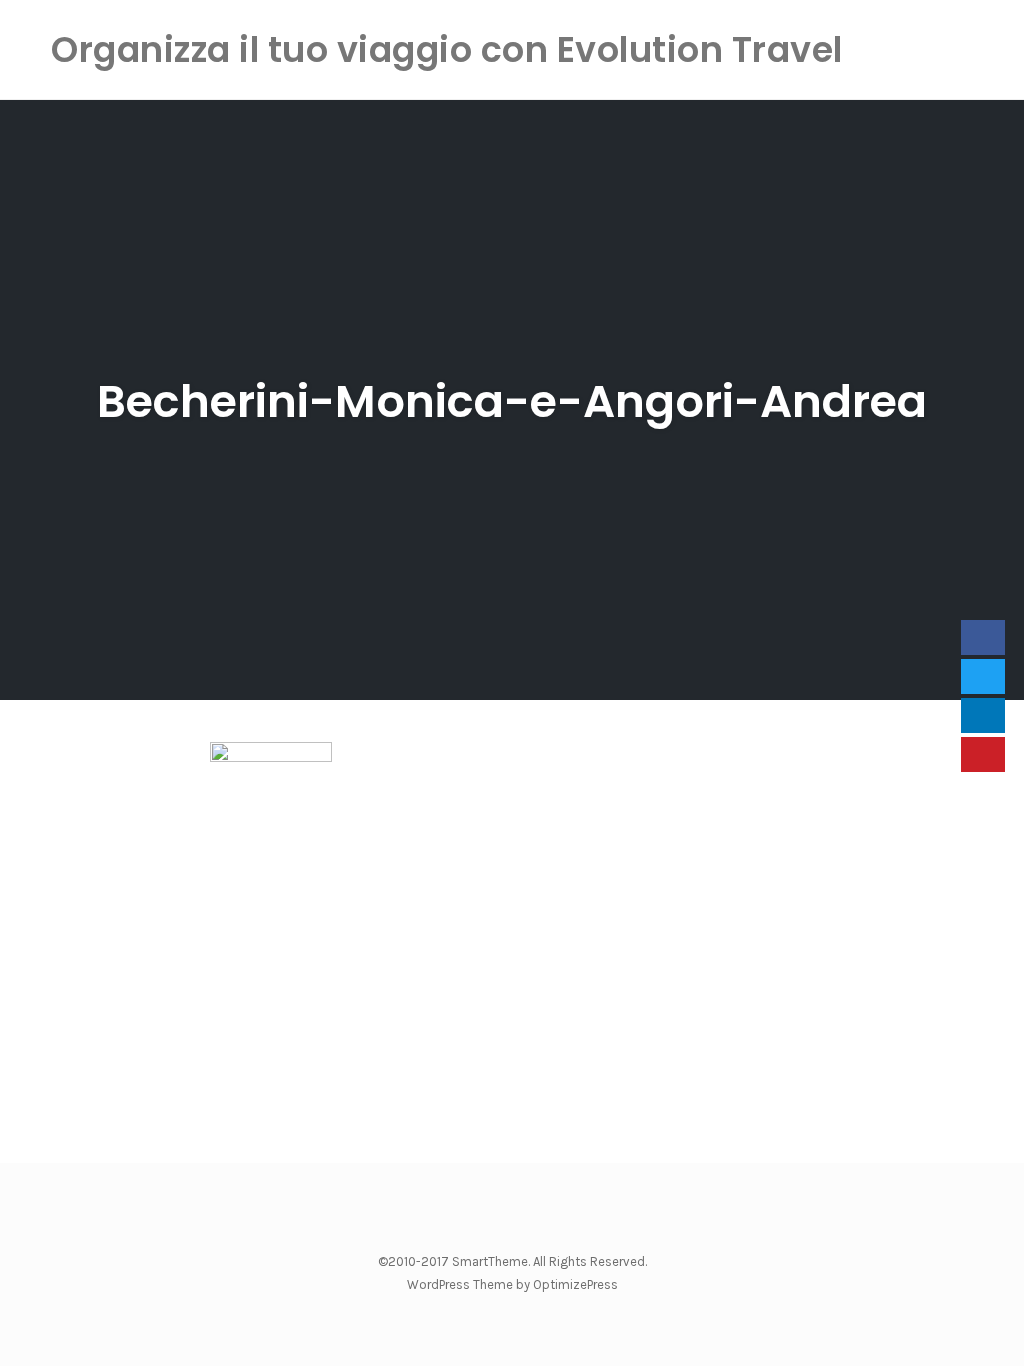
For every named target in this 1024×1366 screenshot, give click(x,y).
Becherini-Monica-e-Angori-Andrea (512, 401)
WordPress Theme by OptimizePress (512, 1284)
